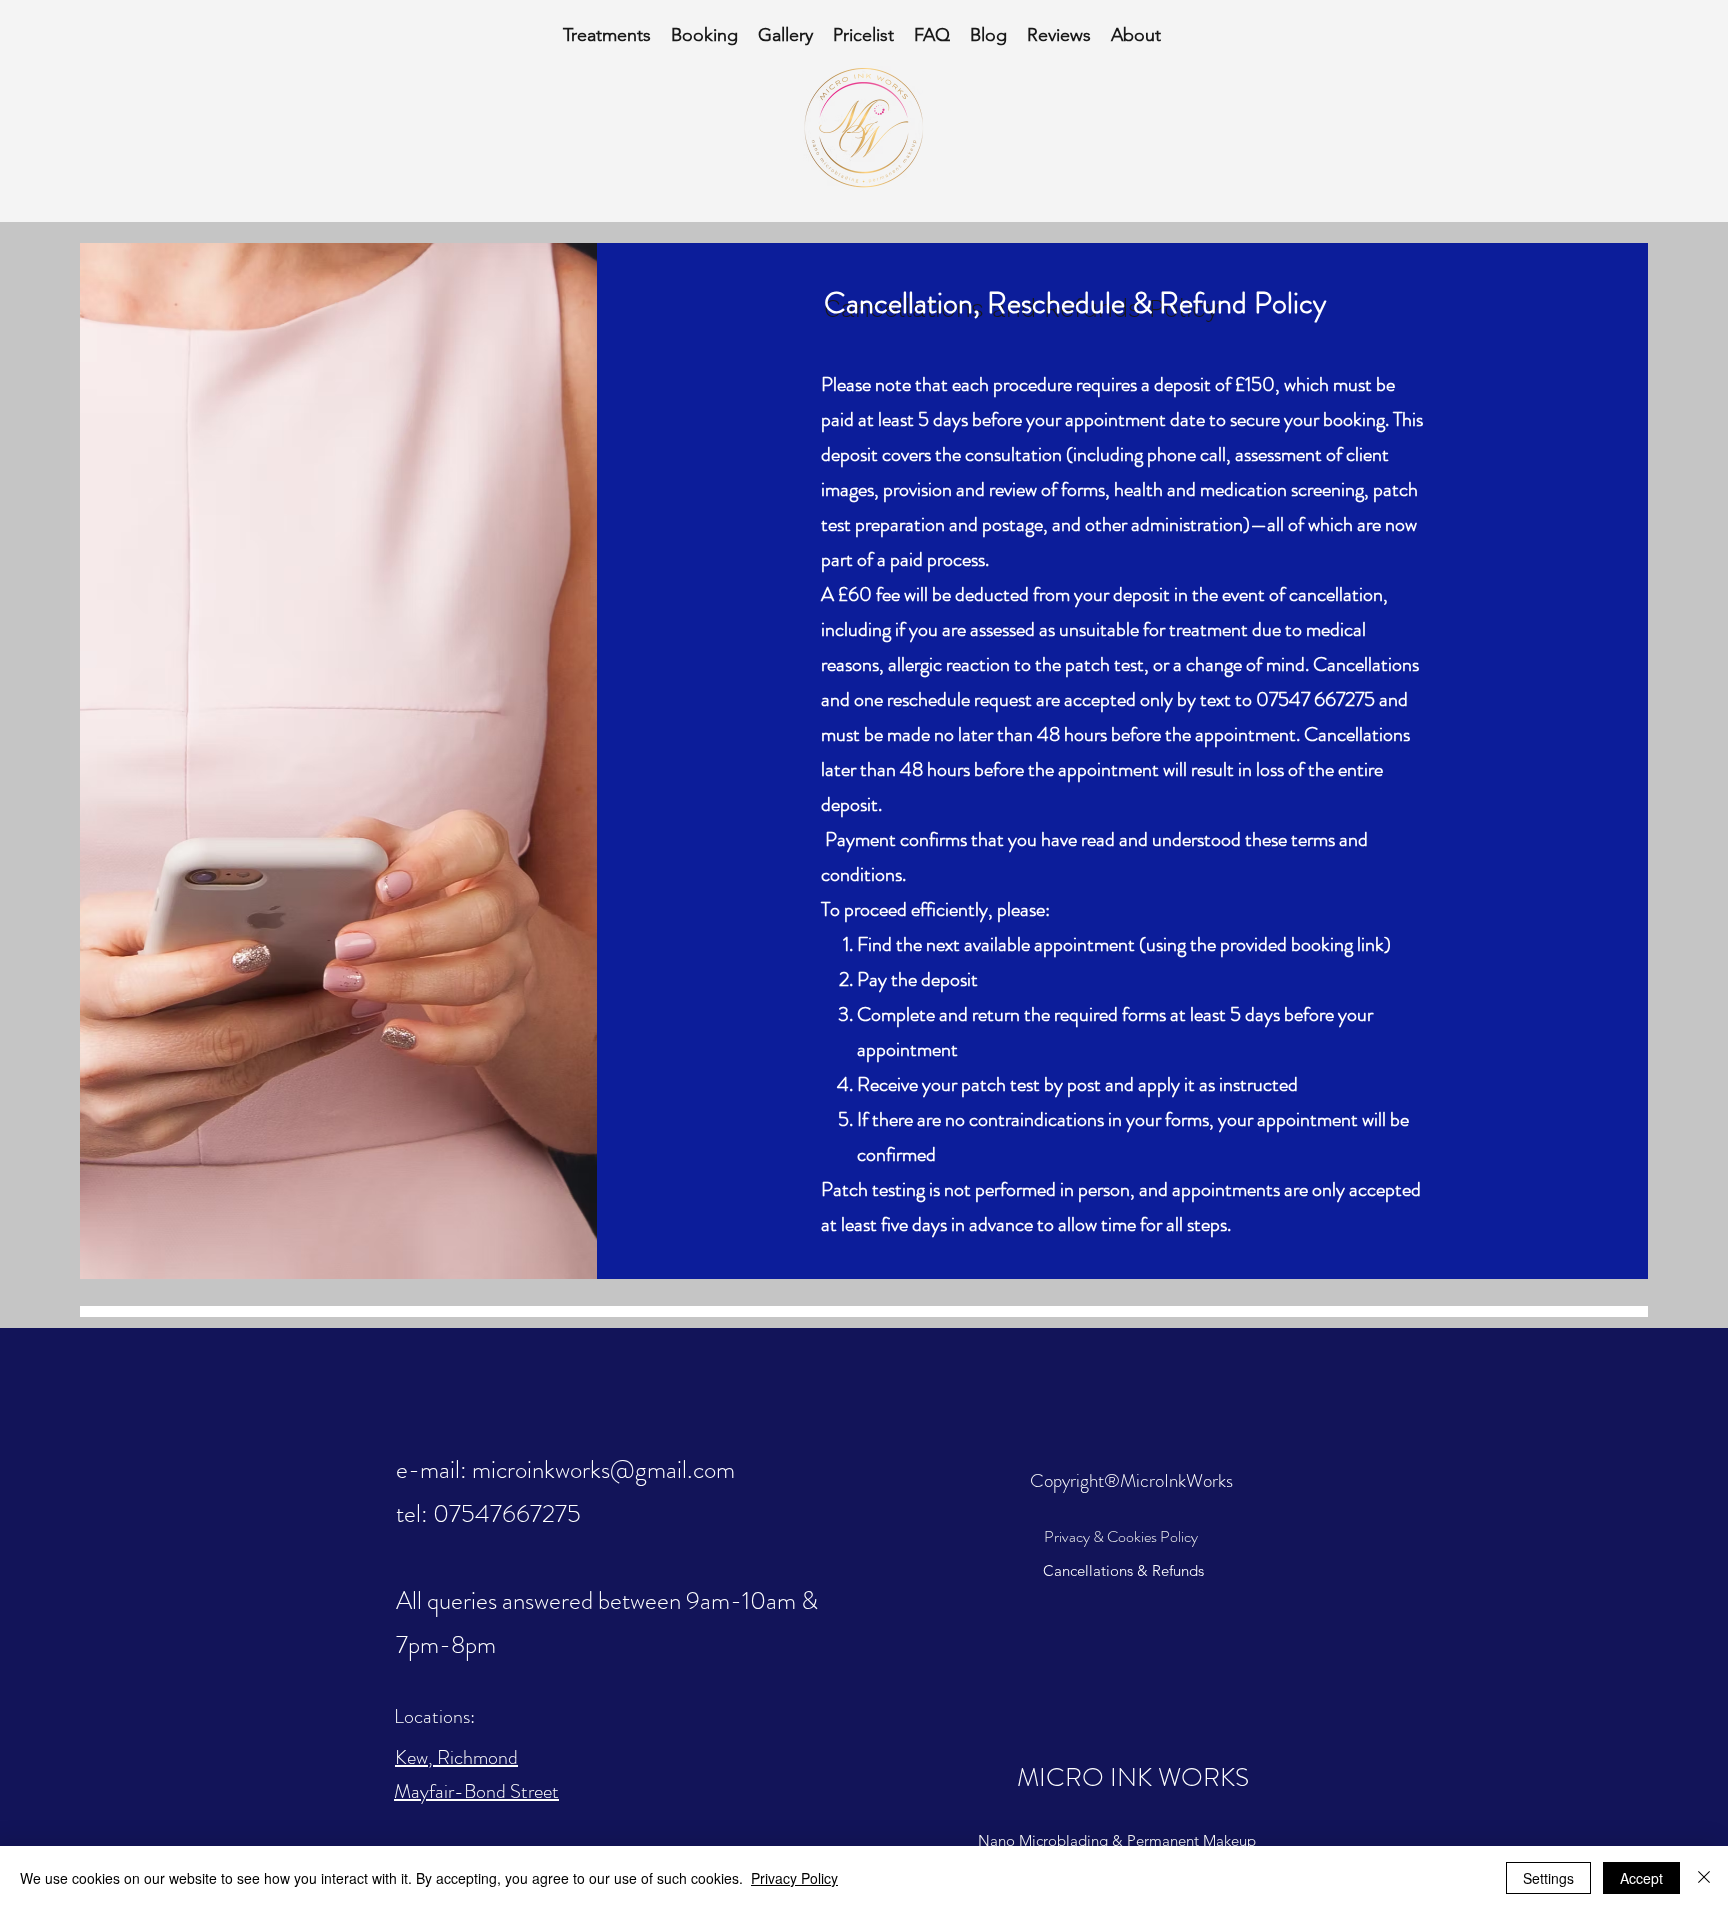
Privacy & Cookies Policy (1121, 1536)
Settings (1548, 1878)
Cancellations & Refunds (1123, 1570)
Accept (1641, 1878)
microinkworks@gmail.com (603, 1470)
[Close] (1704, 1878)
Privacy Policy (794, 1878)
